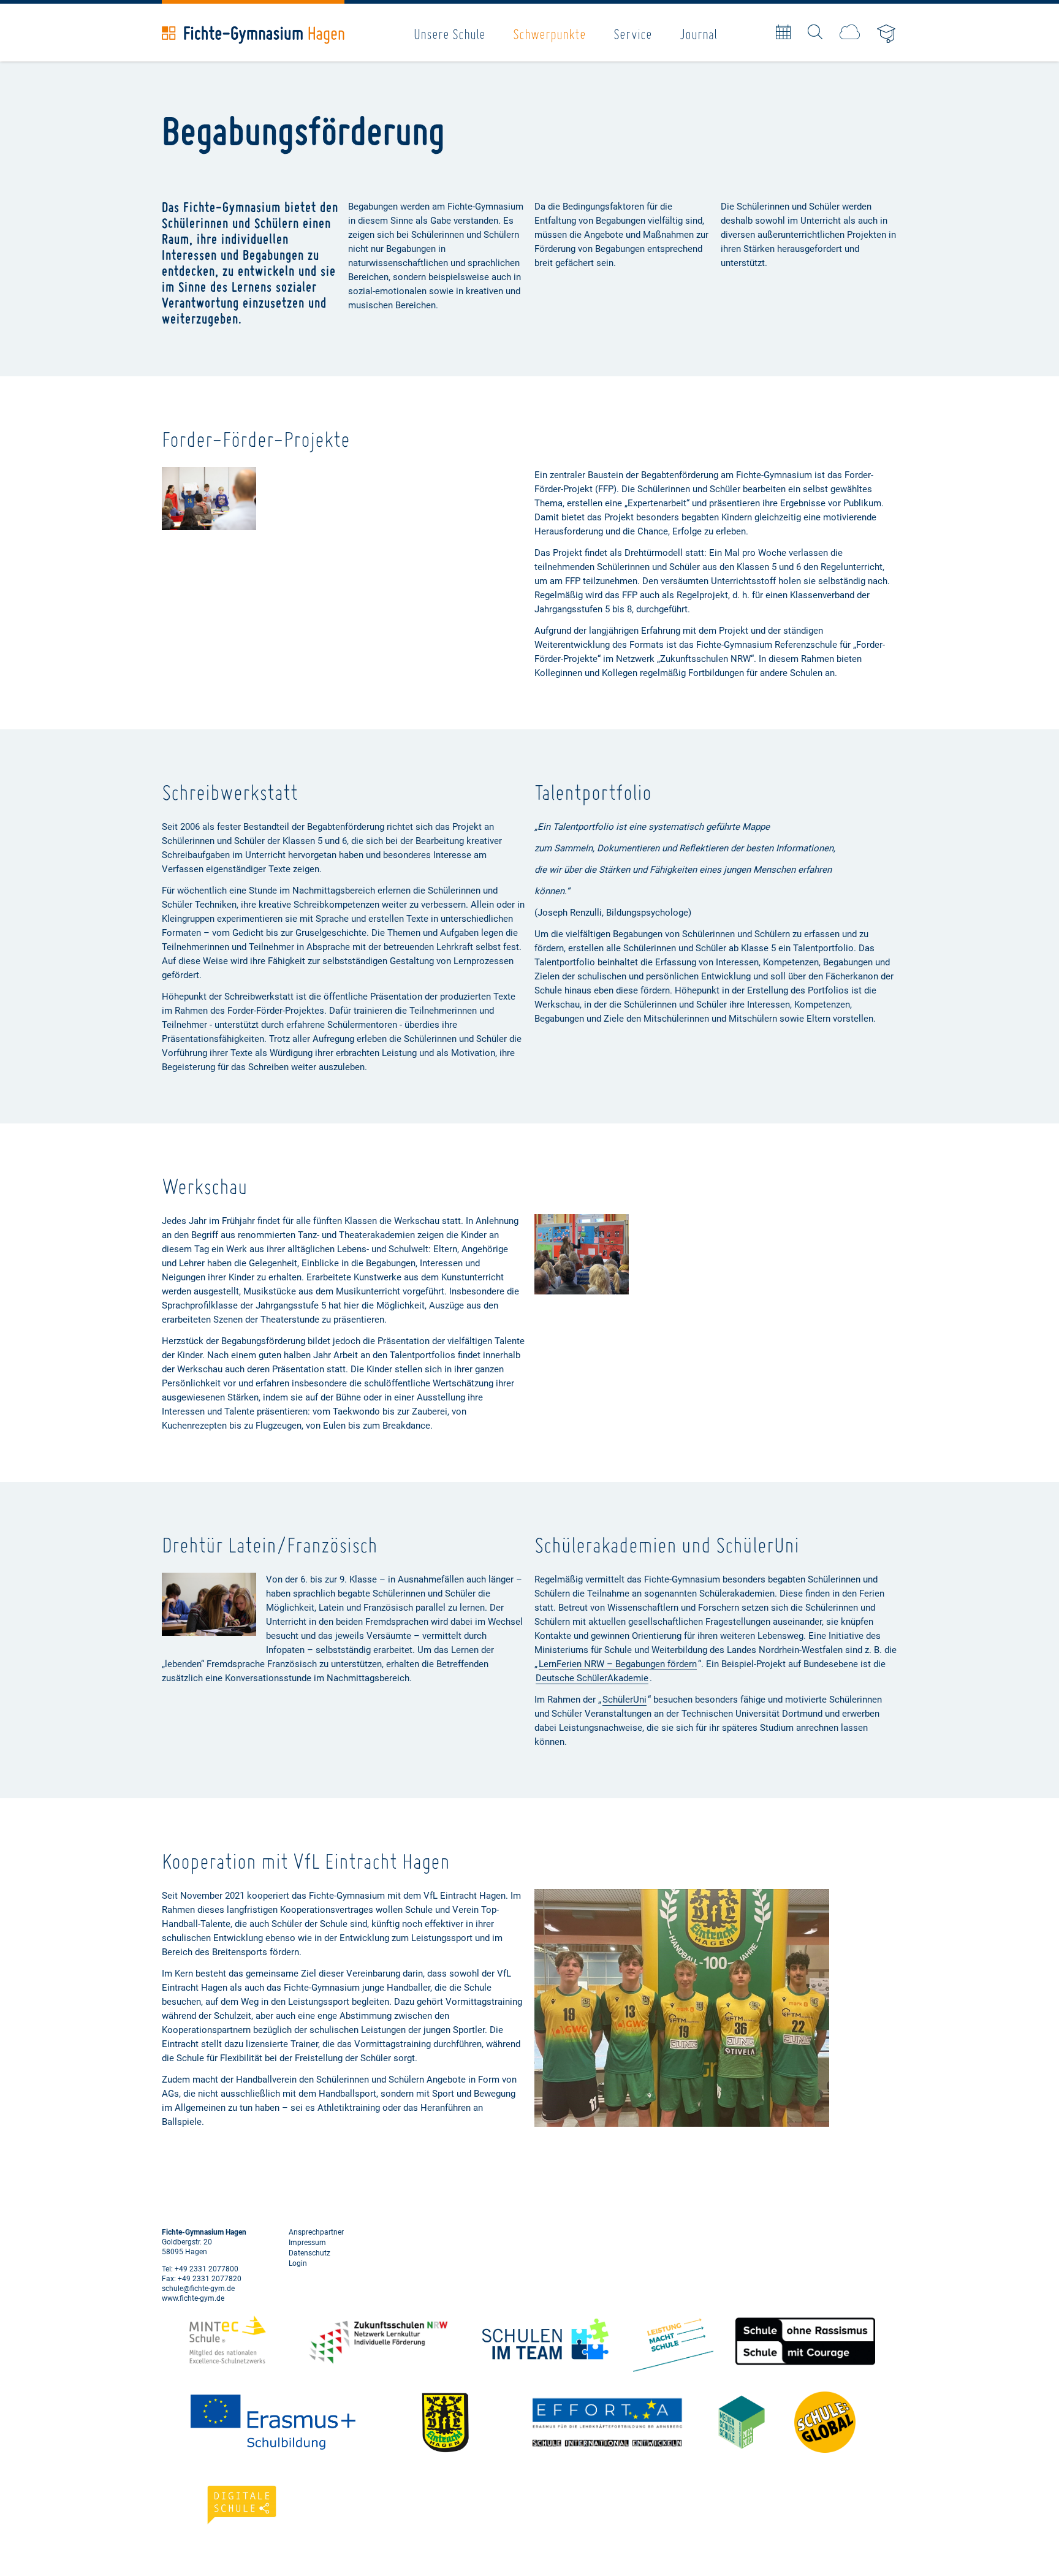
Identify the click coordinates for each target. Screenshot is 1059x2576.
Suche (815, 32)
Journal (698, 34)
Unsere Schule (450, 34)
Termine (783, 32)
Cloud (850, 32)
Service (633, 34)
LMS (887, 35)
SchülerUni (624, 1700)
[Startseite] (253, 35)
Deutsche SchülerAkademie (592, 1678)
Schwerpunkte (549, 34)
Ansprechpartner (316, 2232)
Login (298, 2263)
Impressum (307, 2243)
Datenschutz (309, 2253)
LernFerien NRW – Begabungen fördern (618, 1664)
